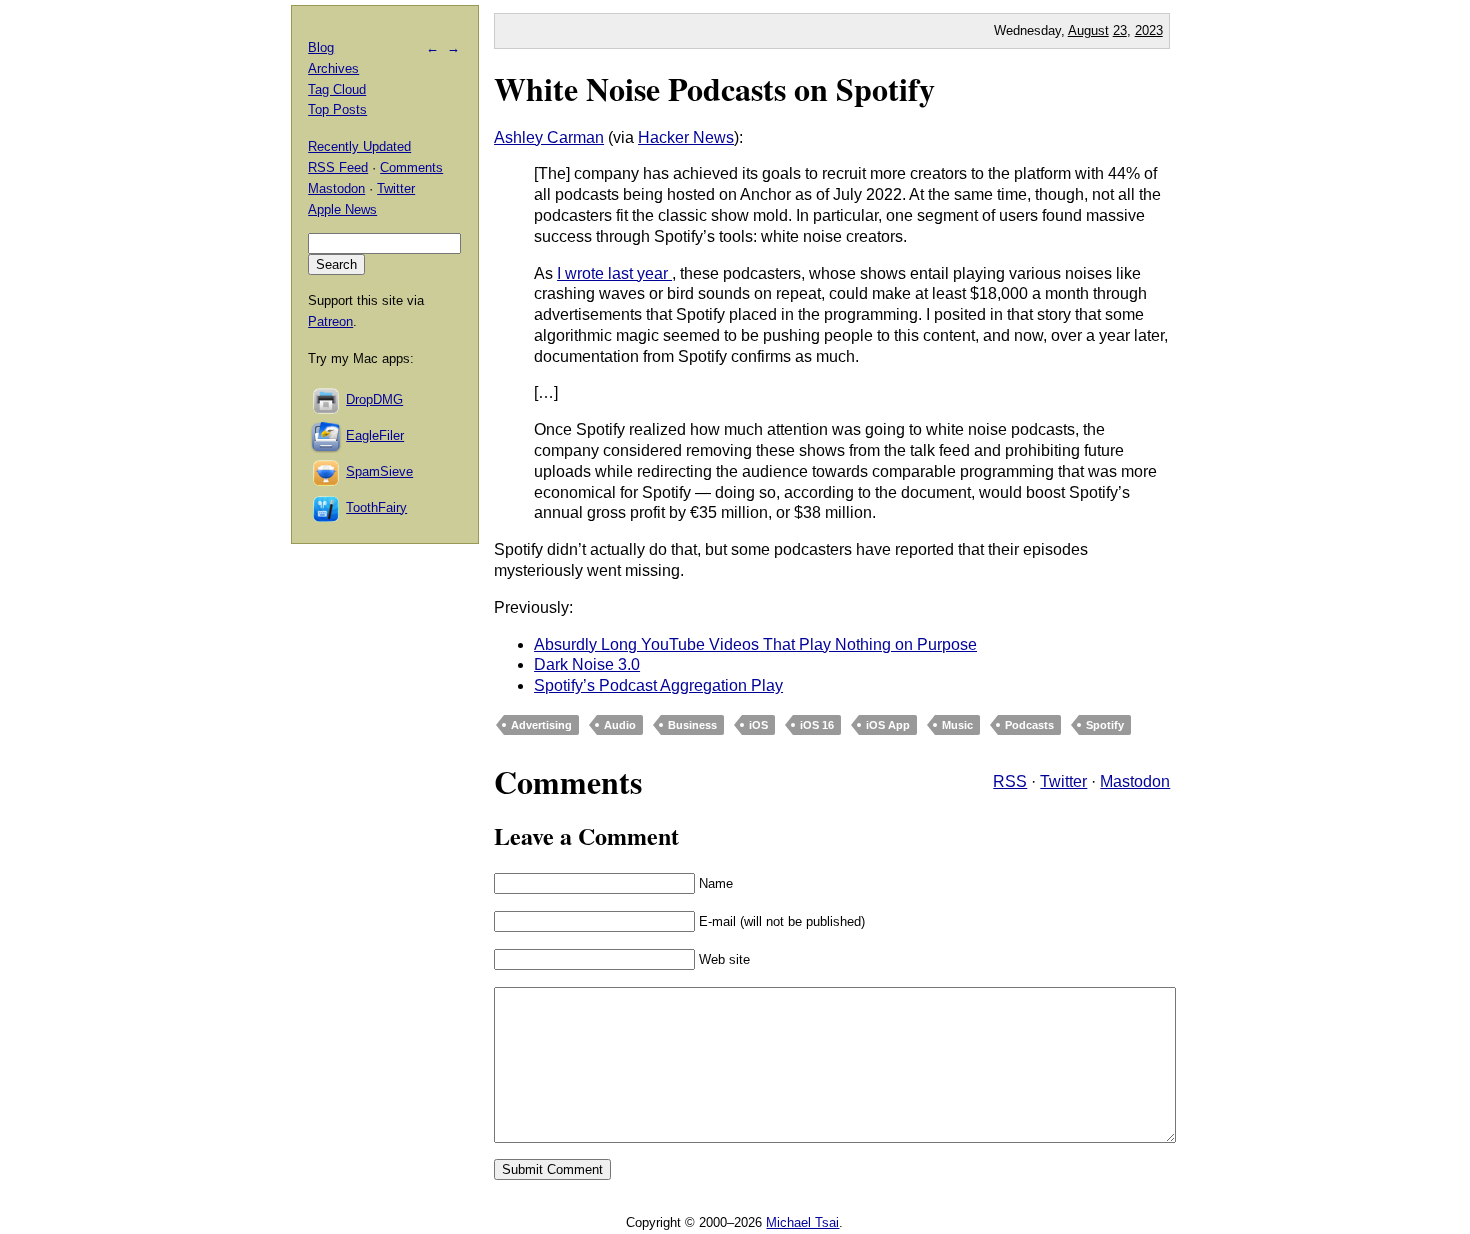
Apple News (342, 209)
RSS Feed (338, 167)
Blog (321, 47)
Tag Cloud (337, 89)
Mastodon (1135, 781)
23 (1120, 30)
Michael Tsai (802, 1222)
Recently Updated (359, 146)
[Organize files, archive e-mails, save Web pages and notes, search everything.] (327, 435)
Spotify (1105, 725)
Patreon (330, 321)
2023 (1149, 30)
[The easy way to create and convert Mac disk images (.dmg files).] (327, 399)
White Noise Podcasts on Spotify (714, 88)
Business (692, 725)
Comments (411, 167)
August (1088, 30)
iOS (758, 725)
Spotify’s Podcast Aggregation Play (658, 685)
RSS (1010, 781)
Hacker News (686, 137)
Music (957, 725)
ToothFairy (376, 507)
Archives (333, 68)
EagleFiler (375, 435)
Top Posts (337, 109)
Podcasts (1029, 725)
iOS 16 (817, 725)
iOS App (888, 725)
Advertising (541, 725)
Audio (620, 725)
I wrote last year (614, 273)
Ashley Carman (549, 137)
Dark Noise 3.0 (587, 664)
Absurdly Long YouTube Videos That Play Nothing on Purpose (755, 644)
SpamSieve (379, 471)
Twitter (1063, 781)
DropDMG (374, 399)
